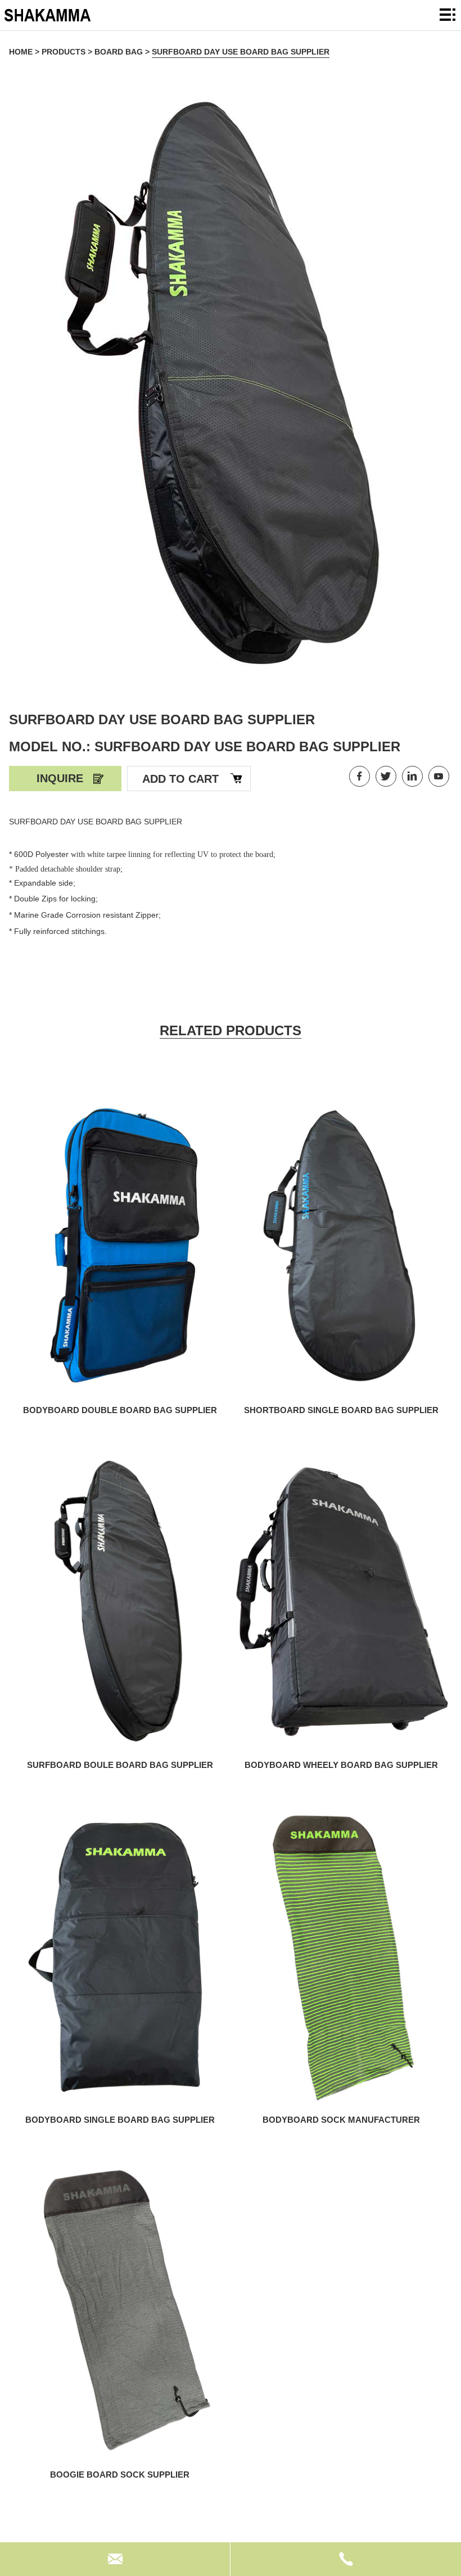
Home (21, 52)
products (64, 52)
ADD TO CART (180, 779)
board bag (119, 52)
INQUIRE (60, 778)
